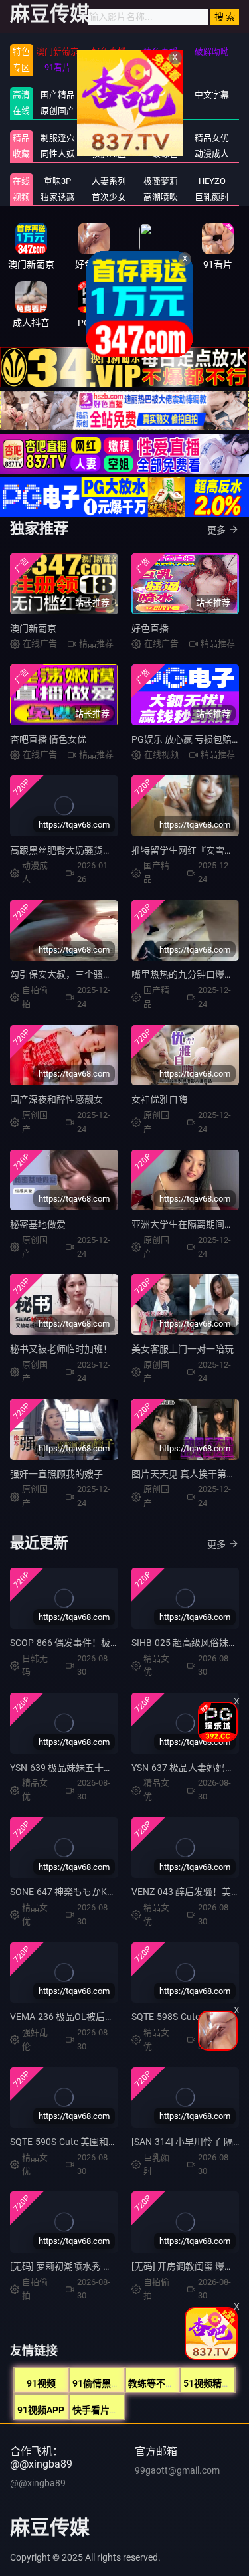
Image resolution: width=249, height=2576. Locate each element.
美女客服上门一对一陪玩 (183, 1349)
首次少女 (109, 197)
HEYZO (212, 181)
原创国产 (58, 111)
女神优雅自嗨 (159, 1099)
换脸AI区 (109, 154)
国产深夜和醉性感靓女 (56, 1099)
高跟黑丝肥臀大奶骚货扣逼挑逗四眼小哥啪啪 (103, 850)
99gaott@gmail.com (177, 2470)
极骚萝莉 (161, 181)
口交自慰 (109, 138)
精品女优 (212, 138)
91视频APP (41, 2410)
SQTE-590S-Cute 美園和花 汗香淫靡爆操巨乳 (102, 2142)
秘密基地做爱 (38, 1224)
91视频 (41, 2383)
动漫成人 (212, 154)
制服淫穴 (58, 138)
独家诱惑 (58, 197)
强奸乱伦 (161, 138)
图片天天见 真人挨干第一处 (188, 1474)
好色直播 (150, 628)
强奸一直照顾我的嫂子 (56, 1474)
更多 (216, 530)
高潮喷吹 (161, 197)
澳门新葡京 (33, 628)
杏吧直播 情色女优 (48, 739)
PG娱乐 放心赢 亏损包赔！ (186, 739)
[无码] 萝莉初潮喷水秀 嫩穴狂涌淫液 (84, 2266)
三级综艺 (161, 154)
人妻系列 (109, 181)
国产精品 (58, 95)
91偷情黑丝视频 (106, 2383)
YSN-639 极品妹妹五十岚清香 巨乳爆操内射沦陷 (109, 1768)
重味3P (57, 181)
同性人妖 (58, 154)
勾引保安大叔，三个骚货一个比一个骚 (89, 974)
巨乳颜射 (212, 197)
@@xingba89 (38, 2483)
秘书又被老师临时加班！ (61, 1349)
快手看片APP (100, 2410)
